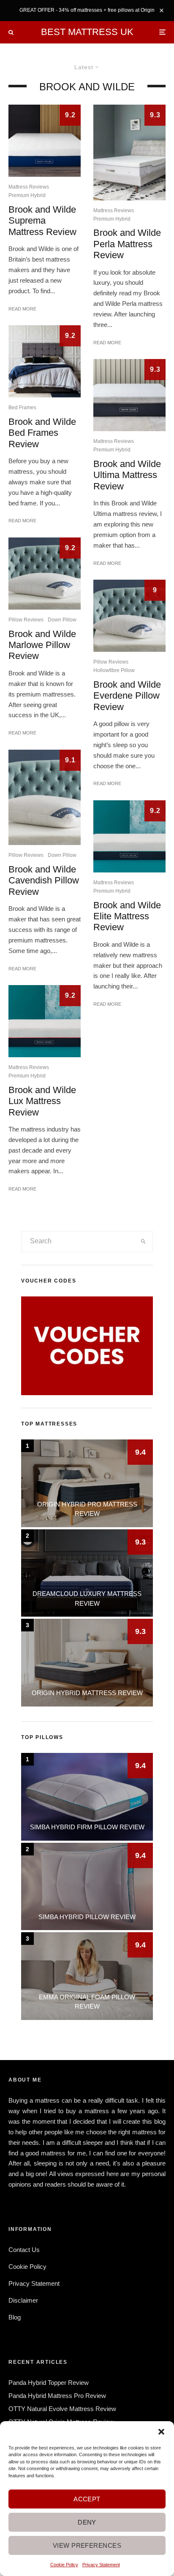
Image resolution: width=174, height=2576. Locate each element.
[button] (161, 2432)
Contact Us (24, 2250)
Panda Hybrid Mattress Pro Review (57, 2396)
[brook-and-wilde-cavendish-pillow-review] (45, 797)
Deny (87, 2522)
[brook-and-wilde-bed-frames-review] (45, 361)
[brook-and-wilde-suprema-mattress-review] (45, 141)
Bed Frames (22, 408)
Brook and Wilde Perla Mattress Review (127, 244)
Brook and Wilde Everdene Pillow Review (127, 696)
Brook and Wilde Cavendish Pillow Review (44, 880)
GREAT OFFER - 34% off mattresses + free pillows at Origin (87, 10)
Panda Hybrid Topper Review (49, 2383)
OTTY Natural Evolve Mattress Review (62, 2409)
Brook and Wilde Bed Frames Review (42, 433)
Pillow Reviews (26, 620)
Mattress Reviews (29, 187)
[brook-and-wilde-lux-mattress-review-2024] (45, 1021)
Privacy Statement (101, 2565)
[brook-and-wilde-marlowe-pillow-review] (45, 574)
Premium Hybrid (27, 195)
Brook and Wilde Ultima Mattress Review (127, 475)
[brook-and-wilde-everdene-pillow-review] (129, 616)
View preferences (87, 2545)
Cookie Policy (64, 2565)
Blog (15, 2317)
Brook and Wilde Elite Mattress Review (127, 916)
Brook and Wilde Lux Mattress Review (42, 1101)
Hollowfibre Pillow (114, 670)
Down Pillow (62, 620)
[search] (144, 1242)
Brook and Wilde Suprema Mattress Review (42, 221)
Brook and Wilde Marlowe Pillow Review (42, 645)
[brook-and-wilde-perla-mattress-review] (129, 152)
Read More (22, 309)
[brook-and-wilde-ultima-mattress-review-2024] (129, 395)
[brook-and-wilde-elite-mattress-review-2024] (129, 836)
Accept (87, 2499)
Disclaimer (23, 2300)
